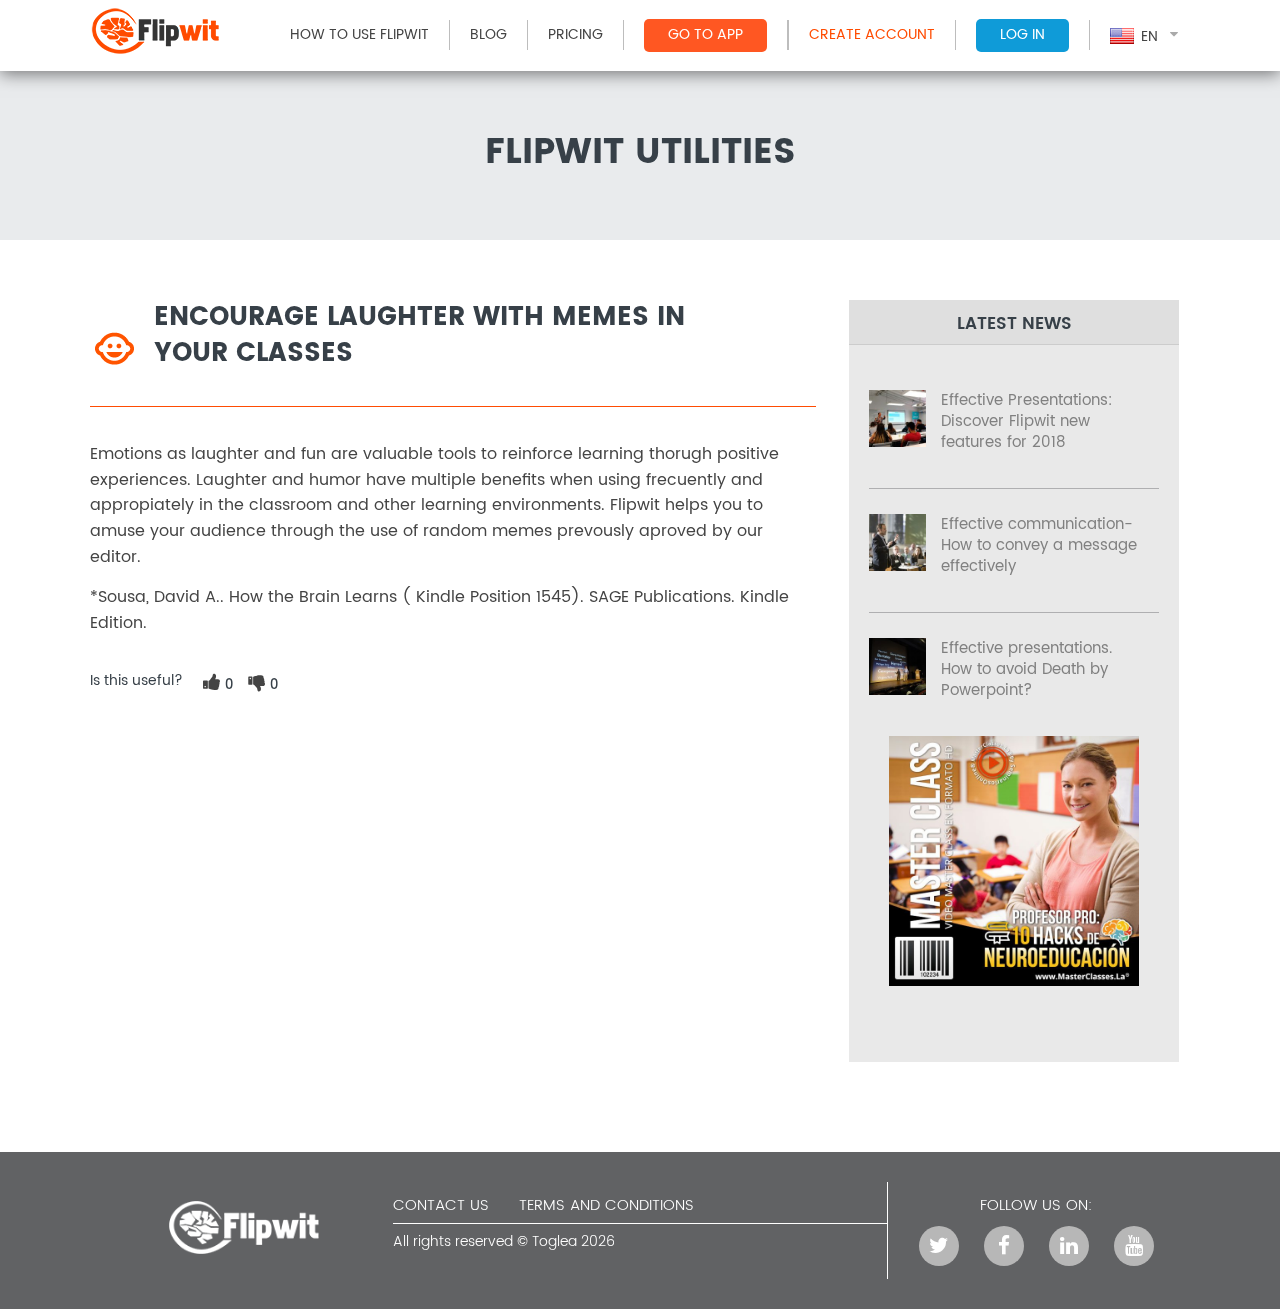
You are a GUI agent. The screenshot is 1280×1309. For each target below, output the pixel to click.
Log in (1022, 34)
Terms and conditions (606, 1205)
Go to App (705, 34)
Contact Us (441, 1205)
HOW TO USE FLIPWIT (359, 34)
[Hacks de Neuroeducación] (1014, 981)
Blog (488, 34)
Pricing (575, 34)
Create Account (872, 34)
